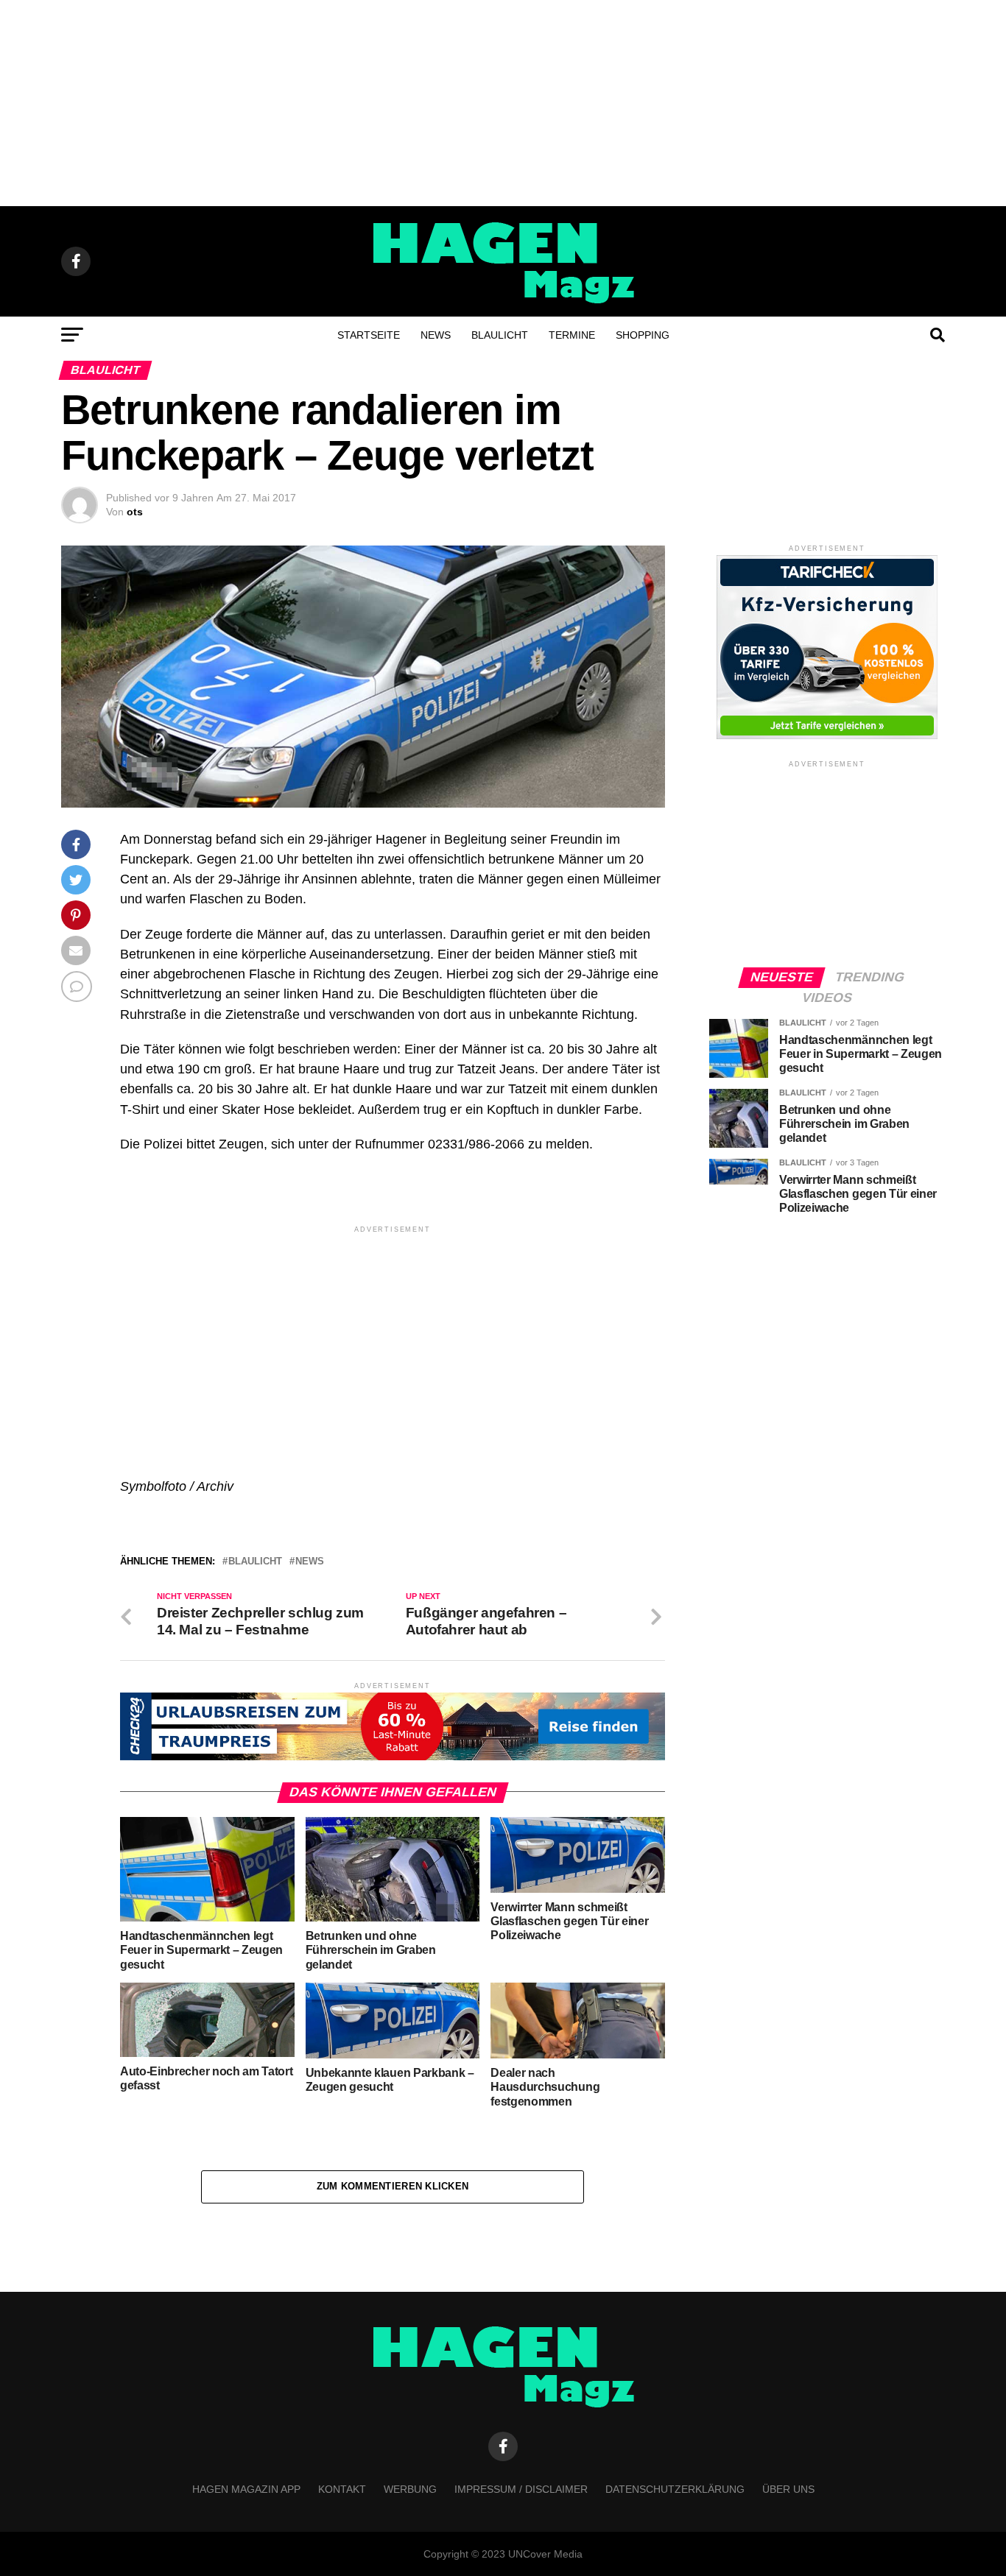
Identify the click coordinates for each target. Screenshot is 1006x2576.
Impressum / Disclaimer (521, 2489)
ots (135, 512)
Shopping (643, 335)
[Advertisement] (503, 103)
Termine (572, 335)
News (436, 335)
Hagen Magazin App (246, 2489)
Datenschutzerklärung (675, 2489)
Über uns (788, 2489)
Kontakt (342, 2489)
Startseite (369, 335)
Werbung (410, 2489)
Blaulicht (500, 335)
